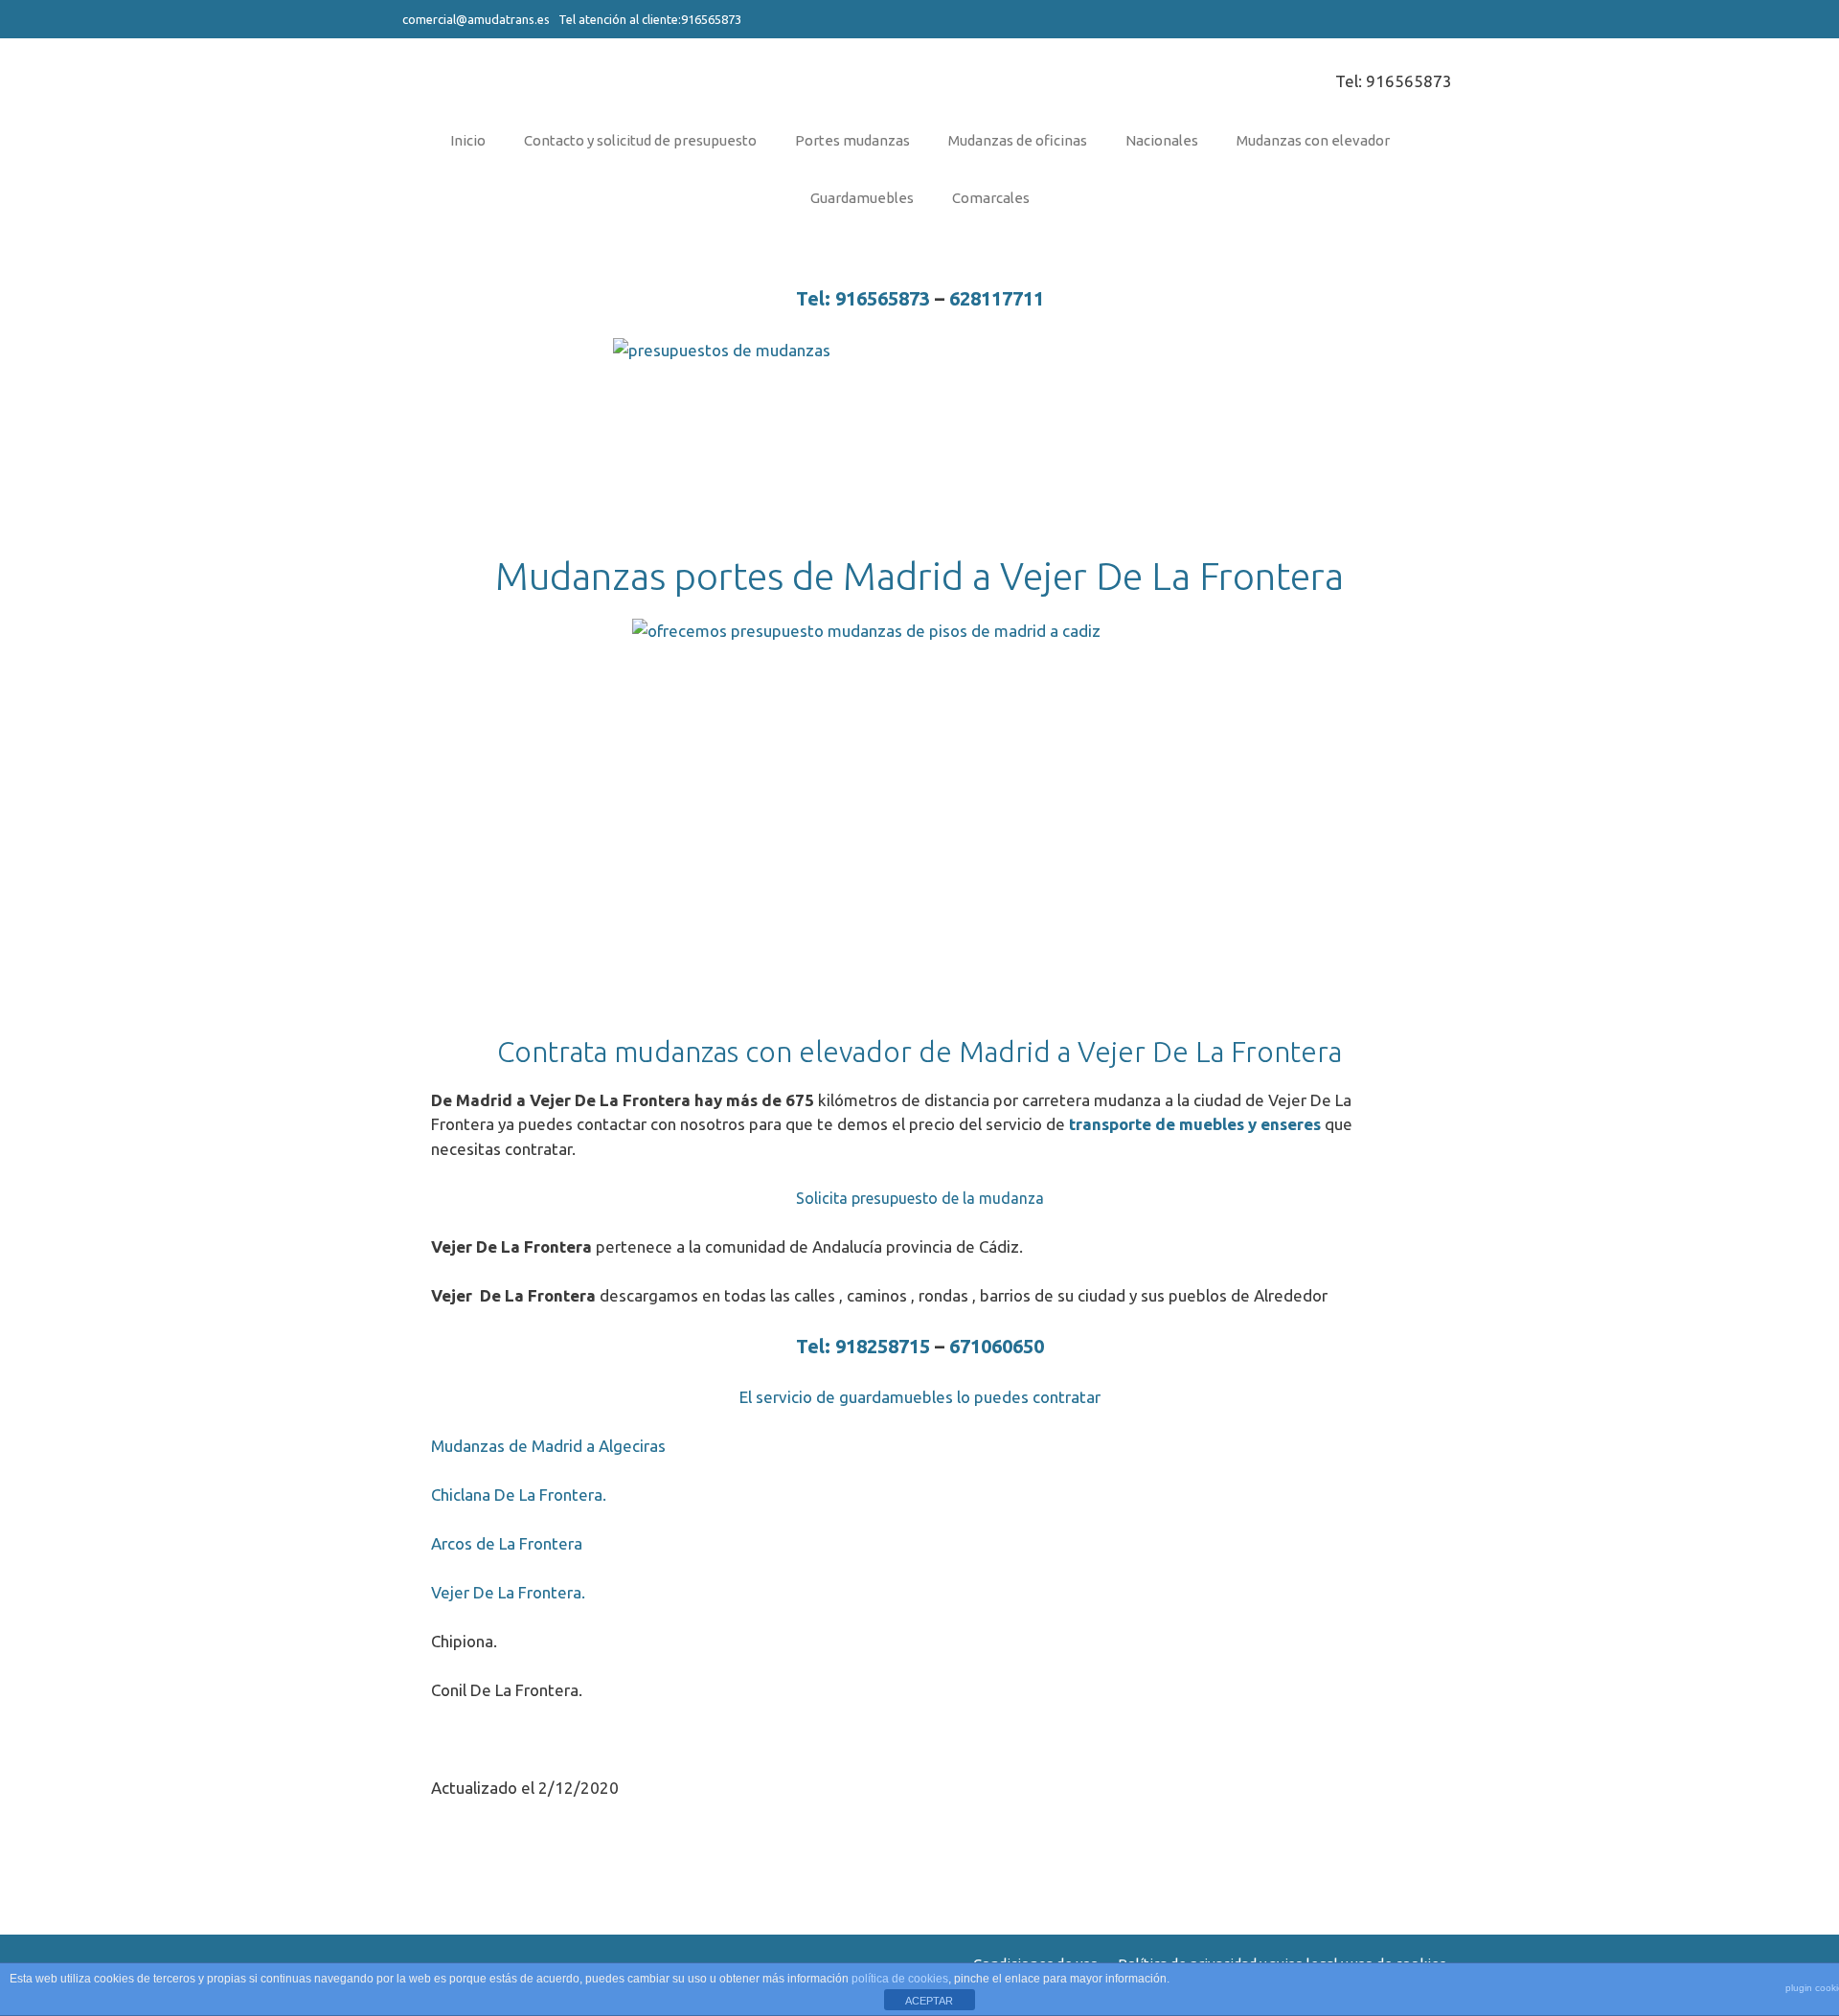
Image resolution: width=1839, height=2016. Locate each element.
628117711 (997, 298)
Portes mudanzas (852, 140)
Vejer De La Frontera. (508, 1592)
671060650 (997, 1346)
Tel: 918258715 (863, 1346)
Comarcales (991, 198)
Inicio (468, 140)
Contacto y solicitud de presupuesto (640, 140)
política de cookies (900, 1979)
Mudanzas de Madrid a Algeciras (548, 1446)
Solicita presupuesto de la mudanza (920, 1198)
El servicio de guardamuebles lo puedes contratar (920, 1397)
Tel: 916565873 (1394, 81)
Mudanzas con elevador (1313, 140)
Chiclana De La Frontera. (519, 1495)
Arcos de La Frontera (507, 1543)
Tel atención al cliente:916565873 (648, 19)
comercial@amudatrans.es (476, 19)
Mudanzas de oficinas (1018, 140)
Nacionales (1162, 140)
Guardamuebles (862, 198)
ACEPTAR (929, 2001)
